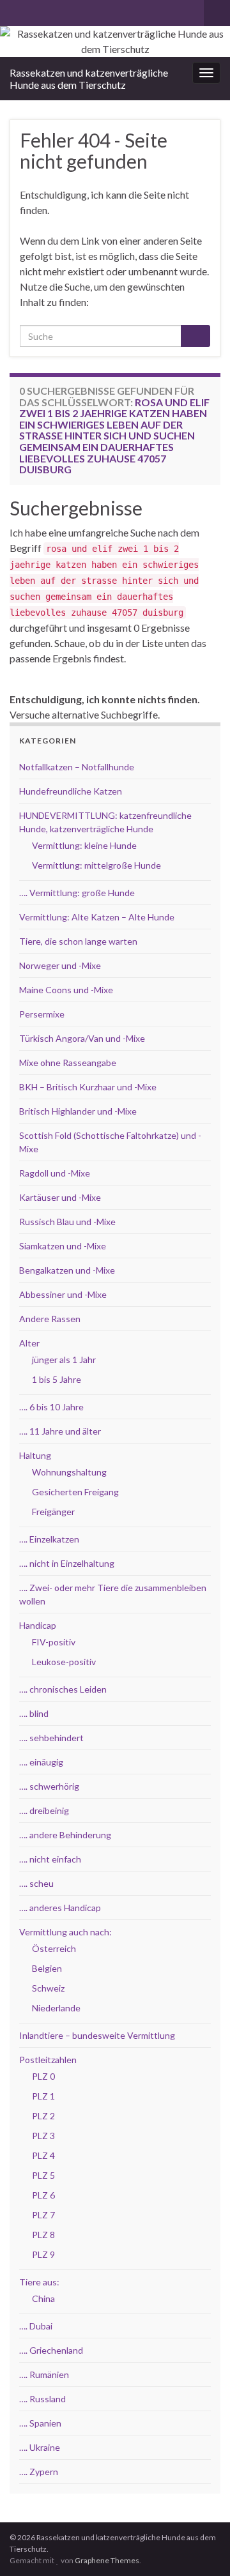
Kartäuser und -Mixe (60, 1197)
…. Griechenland (51, 2350)
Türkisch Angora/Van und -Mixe (82, 1038)
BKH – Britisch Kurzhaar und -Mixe (88, 1087)
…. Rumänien (44, 2374)
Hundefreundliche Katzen (71, 791)
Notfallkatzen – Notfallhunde (77, 767)
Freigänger (53, 1512)
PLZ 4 (43, 2155)
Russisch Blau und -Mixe (67, 1222)
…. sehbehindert (51, 1738)
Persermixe (42, 1014)
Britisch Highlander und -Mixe (78, 1111)
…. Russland (42, 2399)
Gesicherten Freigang (75, 1492)
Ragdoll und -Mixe (55, 1173)
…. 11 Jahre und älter (60, 1431)
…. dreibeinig (44, 1810)
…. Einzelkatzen (49, 1539)
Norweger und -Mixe (60, 965)
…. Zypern (39, 2472)
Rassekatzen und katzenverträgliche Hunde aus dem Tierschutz (89, 79)
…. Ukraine (40, 2447)
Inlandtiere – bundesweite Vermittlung (97, 2035)
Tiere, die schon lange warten (78, 941)
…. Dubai (36, 2326)
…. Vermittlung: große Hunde (77, 893)
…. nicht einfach (50, 1859)
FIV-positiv (54, 1642)
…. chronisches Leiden (63, 1689)
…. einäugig (41, 1762)
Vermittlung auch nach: (65, 1932)
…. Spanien (40, 2423)
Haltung (35, 1455)
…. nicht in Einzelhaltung (67, 1563)
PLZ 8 (43, 2235)
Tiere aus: (39, 2282)
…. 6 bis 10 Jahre (51, 1407)
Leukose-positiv (64, 1662)
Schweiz (48, 1988)
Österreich (54, 1948)
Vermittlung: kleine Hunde (84, 845)
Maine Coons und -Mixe (66, 990)
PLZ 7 (43, 2215)
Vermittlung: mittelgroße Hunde (96, 865)
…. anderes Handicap (60, 1908)
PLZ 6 (43, 2195)
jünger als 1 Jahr (64, 1360)
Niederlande (56, 2008)
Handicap (38, 1625)
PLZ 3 (43, 2136)
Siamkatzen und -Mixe (63, 1246)
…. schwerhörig (49, 1786)
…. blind (34, 1713)
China (43, 2298)
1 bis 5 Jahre (57, 1379)
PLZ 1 (43, 2096)
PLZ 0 (43, 2076)
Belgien (47, 1968)
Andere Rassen (50, 1319)
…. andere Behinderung (65, 1835)
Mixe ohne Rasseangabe (68, 1063)
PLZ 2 (43, 2116)
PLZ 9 (43, 2254)
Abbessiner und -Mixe (63, 1294)
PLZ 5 (43, 2175)
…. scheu (36, 1883)
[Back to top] (201, 2547)
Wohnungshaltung (69, 1472)
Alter (29, 1343)
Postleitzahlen (48, 2060)
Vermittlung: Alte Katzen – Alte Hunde (97, 917)
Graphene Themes (107, 2560)
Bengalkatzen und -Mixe (67, 1270)
